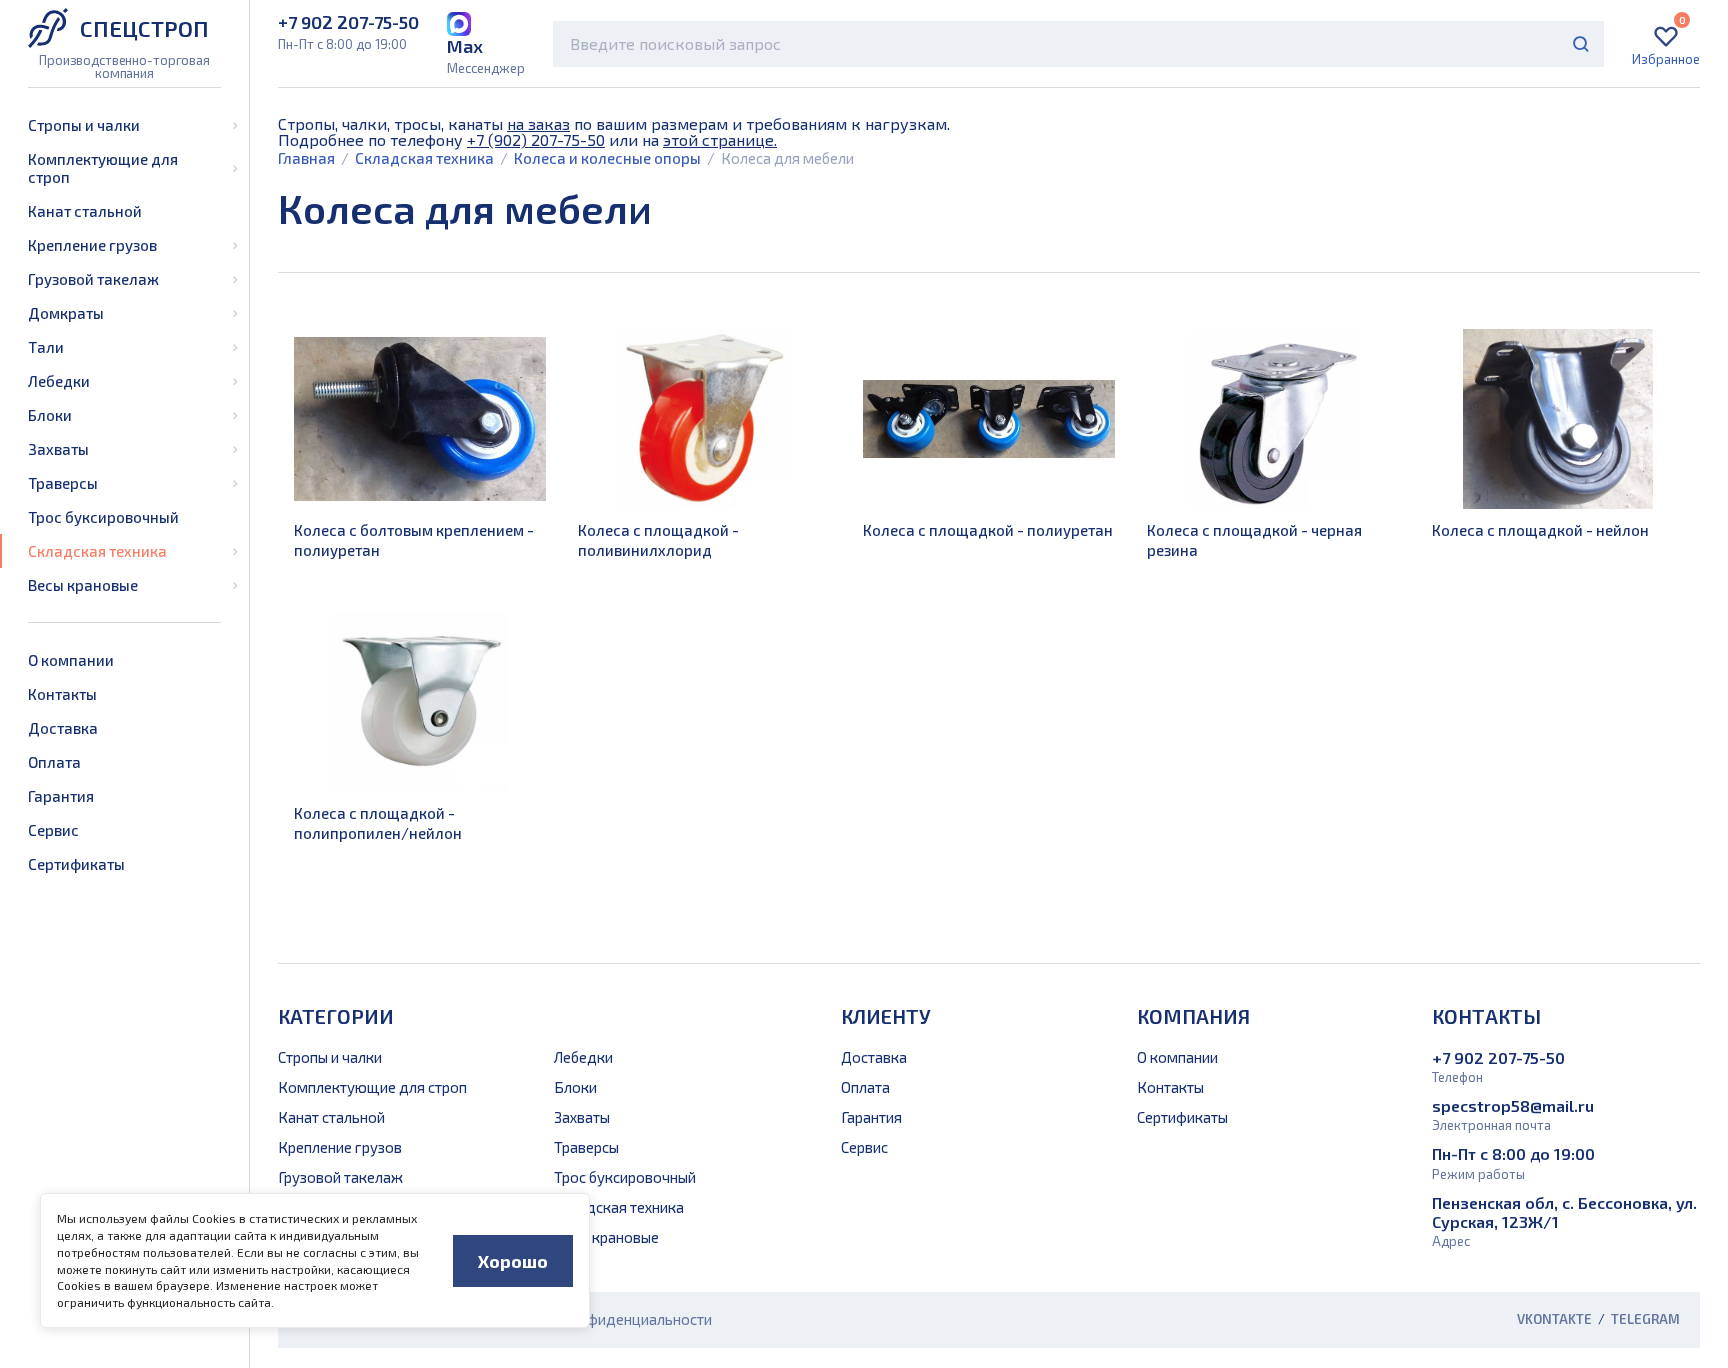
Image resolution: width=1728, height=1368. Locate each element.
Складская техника (97, 551)
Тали (46, 347)
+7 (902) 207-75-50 (536, 139)
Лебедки (59, 381)
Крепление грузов (92, 245)
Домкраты (66, 313)
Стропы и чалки (84, 125)
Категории (336, 1016)
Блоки (50, 415)
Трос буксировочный (103, 517)
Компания (1193, 1016)
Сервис (53, 830)
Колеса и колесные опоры (607, 158)
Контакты (62, 694)
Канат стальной (85, 211)
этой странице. (720, 139)
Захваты (58, 449)
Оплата (54, 762)
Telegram (1645, 1319)
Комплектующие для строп (103, 168)
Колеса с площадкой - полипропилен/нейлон (378, 823)
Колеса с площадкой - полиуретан (988, 530)
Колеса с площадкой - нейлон (1540, 530)
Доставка (63, 728)
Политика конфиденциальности (602, 1319)
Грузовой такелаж (93, 279)
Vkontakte (1554, 1319)
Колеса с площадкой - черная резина (1254, 540)
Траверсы (63, 483)
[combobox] (1078, 44)
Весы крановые (83, 585)
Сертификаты (76, 864)
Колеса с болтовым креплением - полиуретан (414, 540)
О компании (71, 660)
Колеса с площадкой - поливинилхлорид (658, 540)
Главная (306, 158)
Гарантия (61, 796)
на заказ (538, 123)
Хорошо (513, 1261)
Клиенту (886, 1016)
